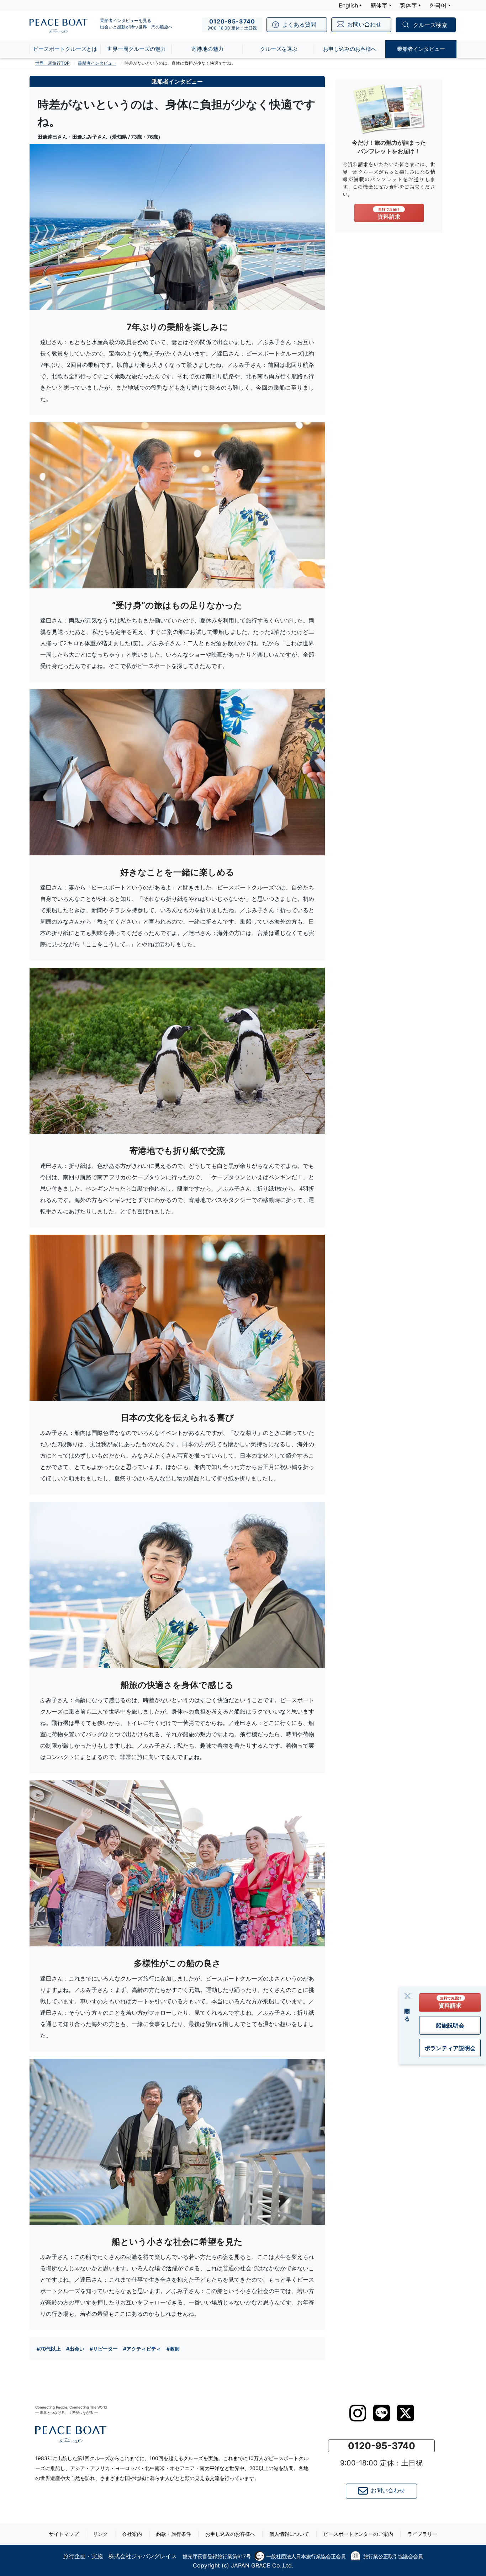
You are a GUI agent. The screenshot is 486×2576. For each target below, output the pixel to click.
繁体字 (408, 5)
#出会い (75, 2349)
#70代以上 (49, 2349)
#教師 (173, 2349)
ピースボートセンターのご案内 (358, 2534)
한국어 (438, 5)
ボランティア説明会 (450, 2048)
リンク (100, 2534)
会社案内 (132, 2534)
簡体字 (379, 5)
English (348, 5)
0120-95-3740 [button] (382, 2446)
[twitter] (405, 2413)
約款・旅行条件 (174, 2534)
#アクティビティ (142, 2349)
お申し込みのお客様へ (230, 2534)
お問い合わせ (388, 2490)
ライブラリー (422, 2534)
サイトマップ (64, 2534)
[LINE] (382, 2413)
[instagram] (358, 2413)
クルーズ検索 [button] (430, 25)
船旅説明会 (450, 2025)
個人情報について (289, 2534)
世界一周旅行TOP (52, 63)
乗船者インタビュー (97, 63)
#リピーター (104, 2349)
